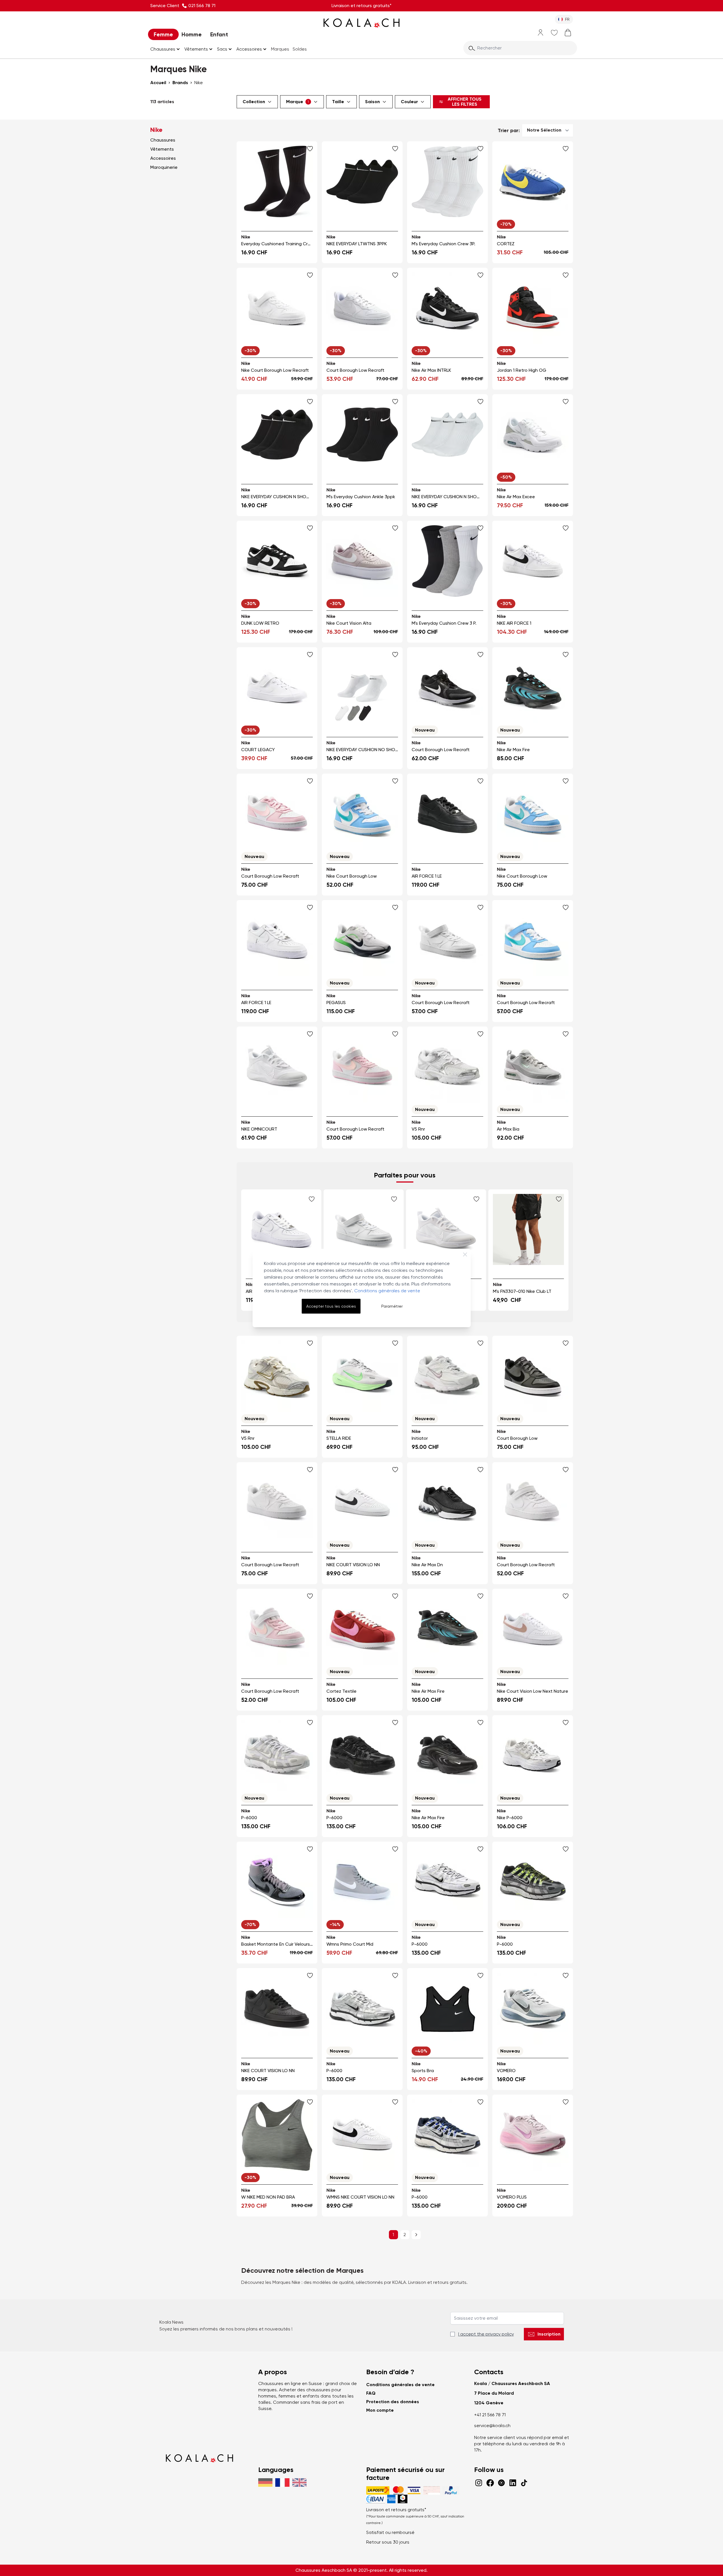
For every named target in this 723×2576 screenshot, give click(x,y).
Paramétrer (392, 1306)
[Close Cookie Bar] (465, 1254)
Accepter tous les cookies (331, 1306)
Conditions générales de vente (387, 1291)
